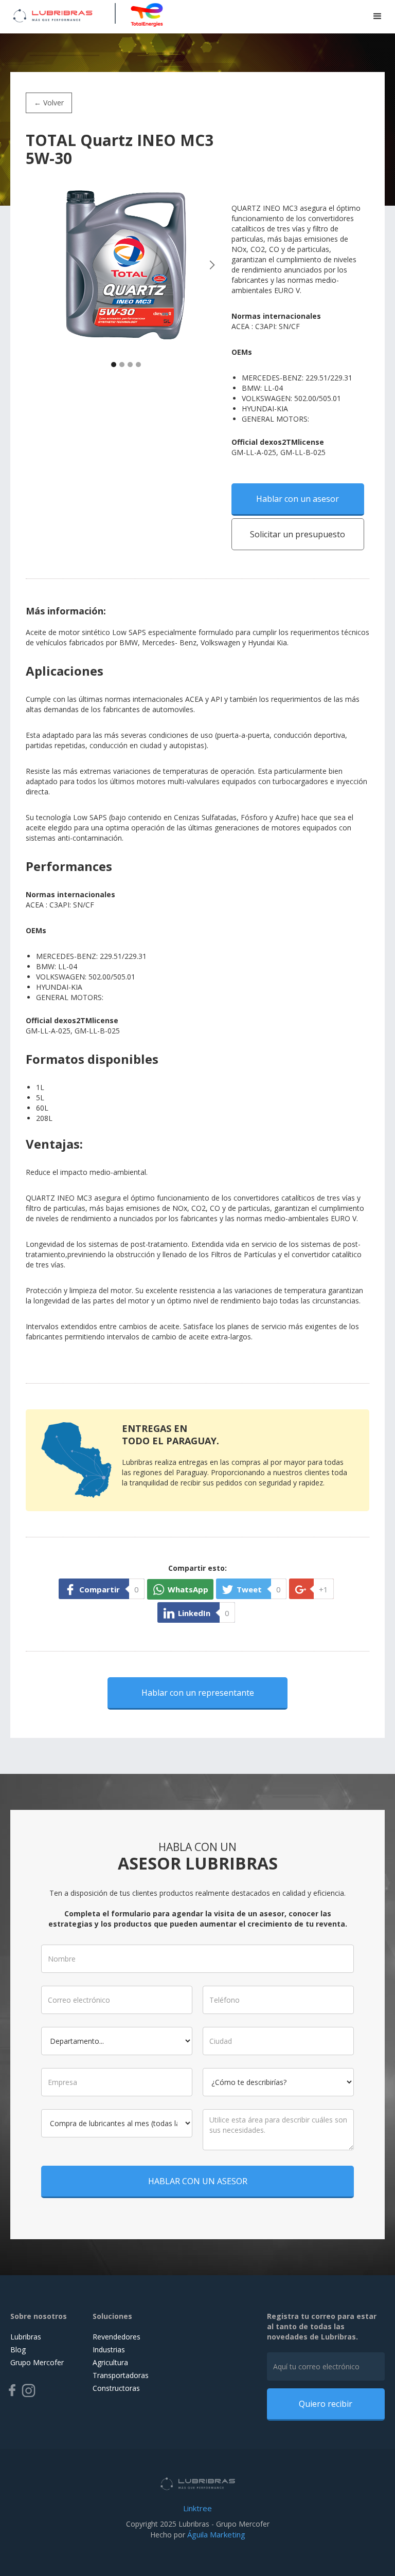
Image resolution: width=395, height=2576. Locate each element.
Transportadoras (121, 2375)
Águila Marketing (216, 2534)
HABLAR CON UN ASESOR (198, 2181)
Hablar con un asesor (298, 499)
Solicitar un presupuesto (298, 534)
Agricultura (110, 2362)
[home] (53, 14)
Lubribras (26, 2337)
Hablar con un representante (198, 1693)
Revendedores (116, 2337)
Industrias (109, 2350)
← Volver (49, 103)
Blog (18, 2350)
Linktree (197, 2508)
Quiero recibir (326, 2404)
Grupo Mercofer (37, 2362)
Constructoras (116, 2388)
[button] (378, 16)
